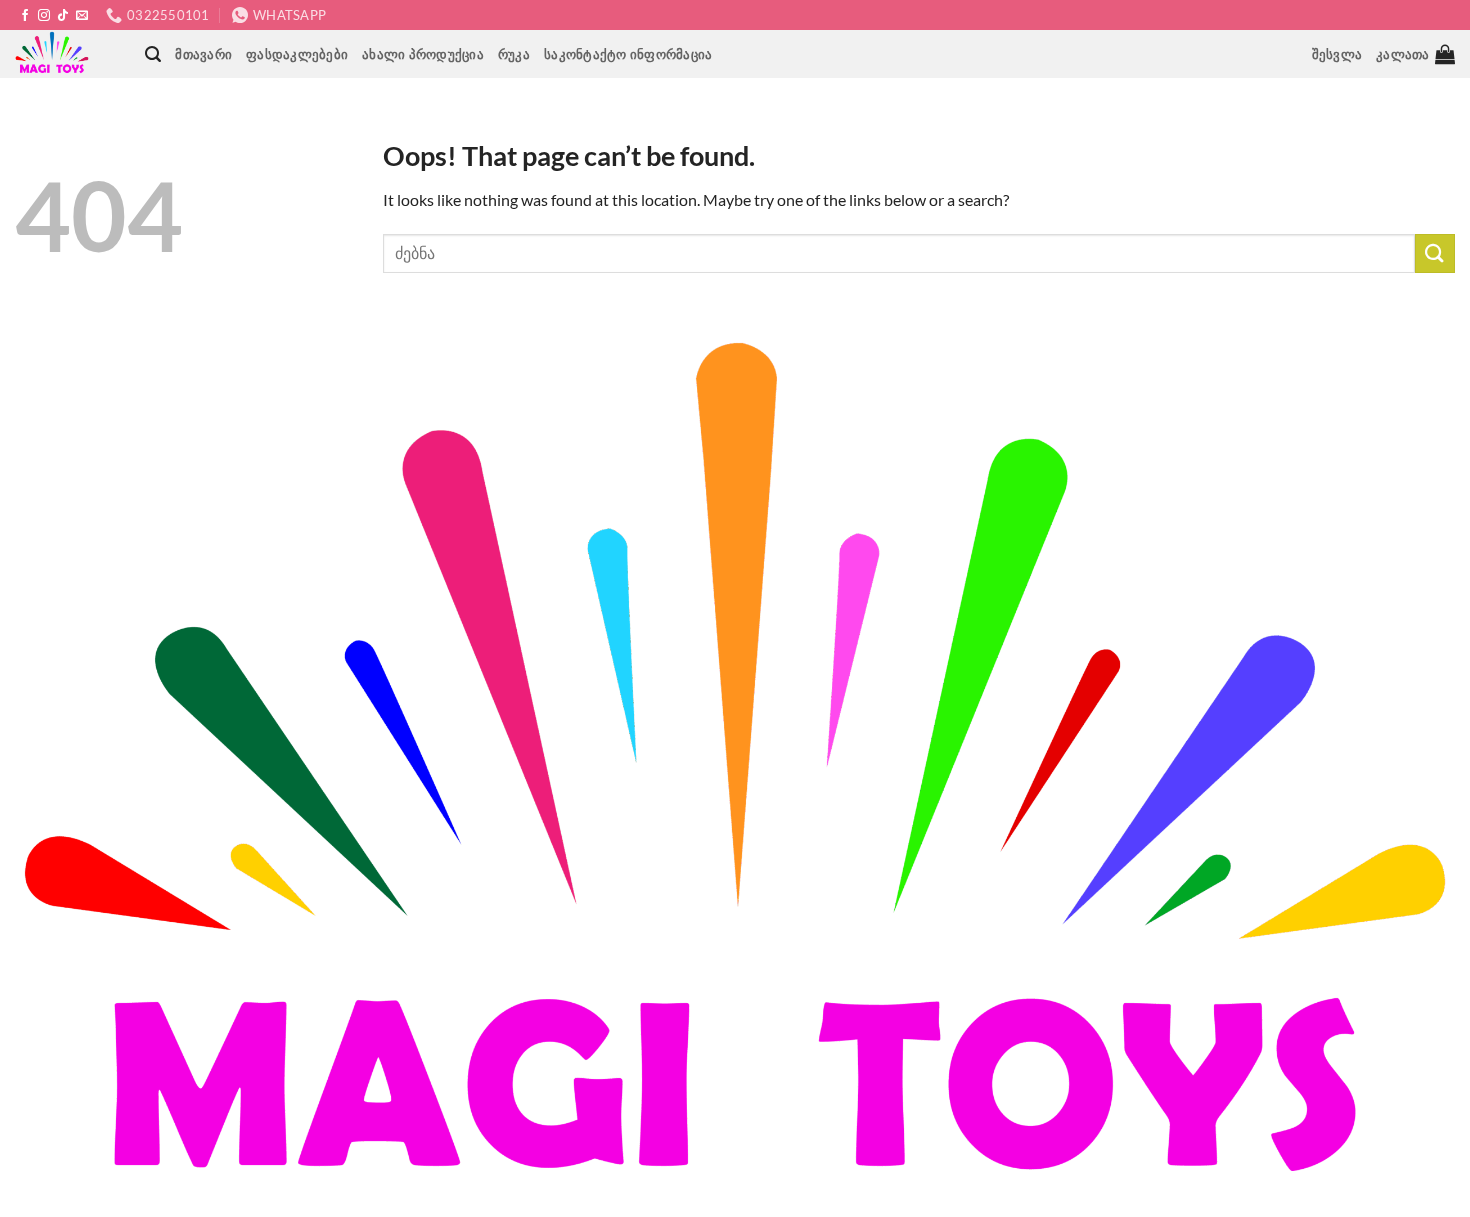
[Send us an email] (82, 16)
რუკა (514, 54)
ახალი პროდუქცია (423, 54)
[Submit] (1435, 253)
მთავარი (203, 54)
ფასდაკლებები (297, 54)
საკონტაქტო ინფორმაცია (628, 54)
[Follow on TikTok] (63, 16)
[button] (153, 54)
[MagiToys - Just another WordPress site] (55, 54)
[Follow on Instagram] (44, 16)
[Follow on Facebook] (25, 16)
